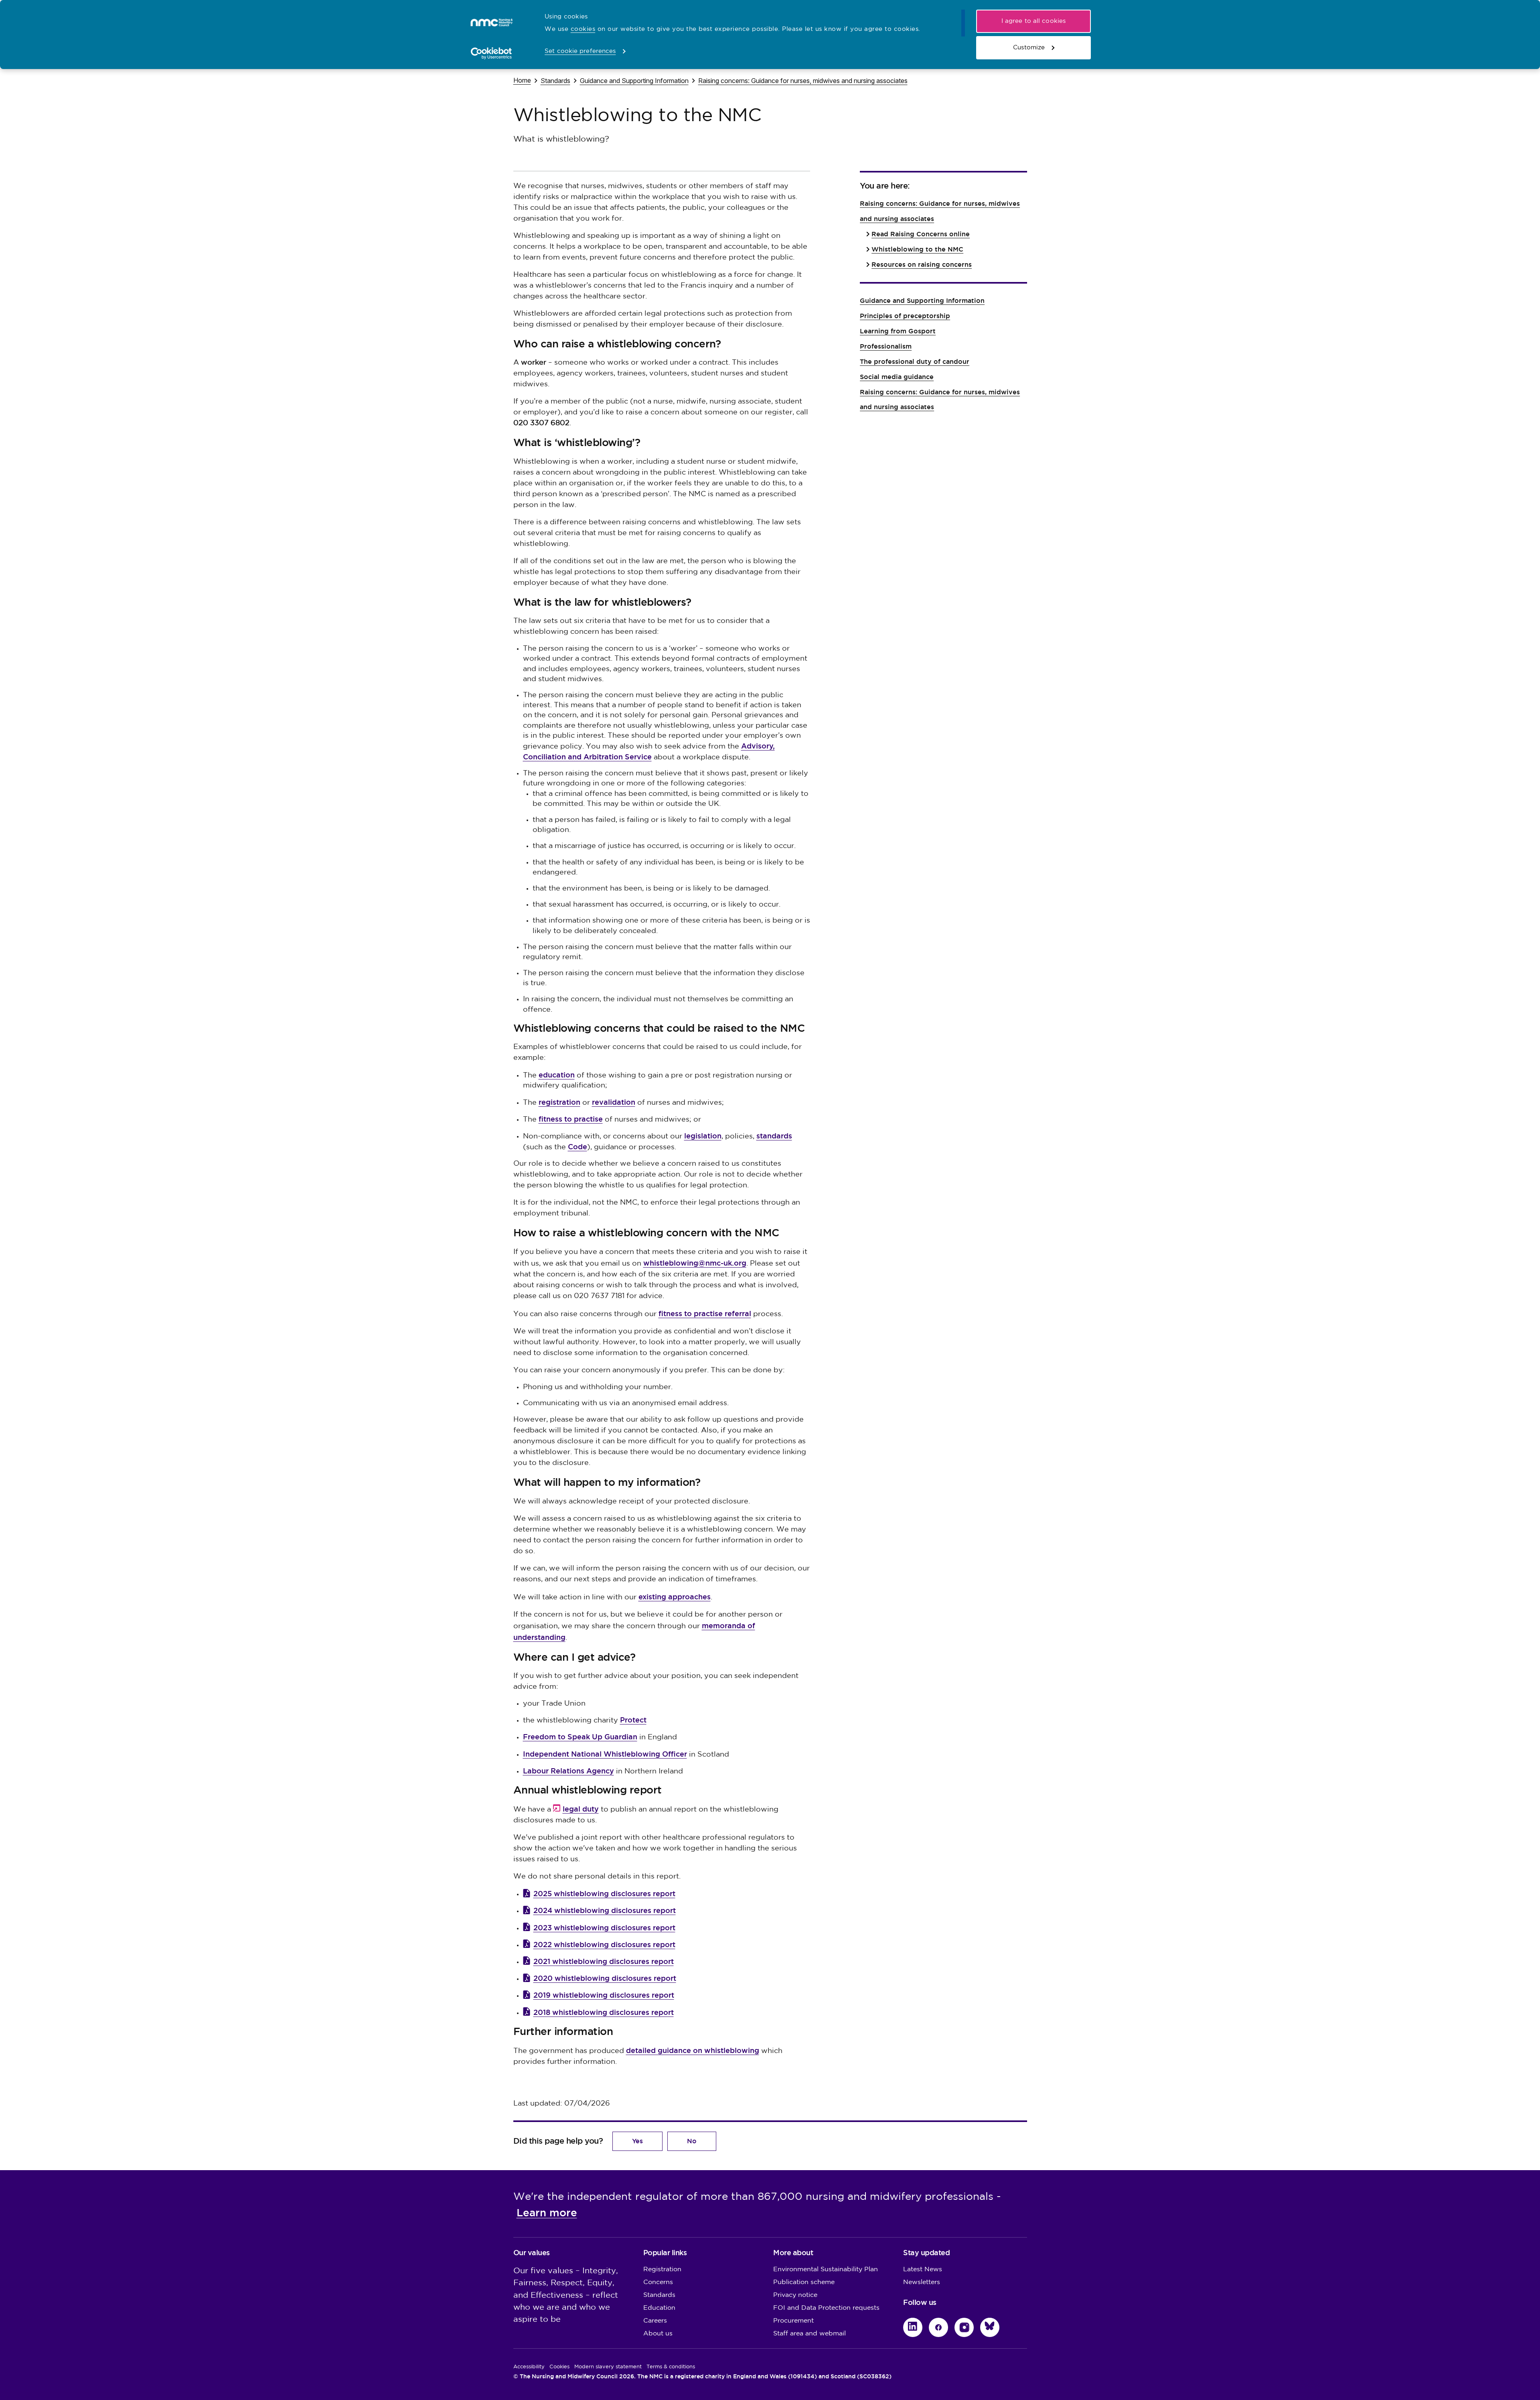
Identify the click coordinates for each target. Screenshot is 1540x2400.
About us (658, 2334)
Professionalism (886, 346)
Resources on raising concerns (922, 265)
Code (577, 1147)
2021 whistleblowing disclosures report (604, 1961)
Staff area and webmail (810, 2334)
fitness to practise (571, 1119)
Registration (662, 2269)
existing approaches (675, 1597)
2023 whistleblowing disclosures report (604, 1928)
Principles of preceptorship (905, 316)
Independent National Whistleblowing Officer (605, 1754)
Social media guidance (897, 377)
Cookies (559, 2367)
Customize (1029, 48)
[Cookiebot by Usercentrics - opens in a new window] (491, 53)
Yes (637, 2141)
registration (559, 1102)
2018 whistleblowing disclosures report (604, 2012)
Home (522, 80)
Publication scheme (804, 2282)
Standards (555, 80)
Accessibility (529, 2367)
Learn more (547, 2213)
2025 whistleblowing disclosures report (604, 1894)
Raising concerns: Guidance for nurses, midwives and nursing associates (803, 80)
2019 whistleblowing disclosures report (604, 1995)
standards (774, 1136)
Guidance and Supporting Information (634, 80)
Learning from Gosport (898, 331)
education (557, 1075)
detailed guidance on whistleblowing (693, 2050)
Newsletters (922, 2282)
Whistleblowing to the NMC (917, 249)
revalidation (614, 1102)
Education (659, 2308)
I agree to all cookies (1033, 21)
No (692, 2141)
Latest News (923, 2269)
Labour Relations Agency (568, 1771)
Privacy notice (795, 2295)
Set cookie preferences (580, 51)
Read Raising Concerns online (921, 234)
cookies (583, 29)
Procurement (793, 2321)
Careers (655, 2321)
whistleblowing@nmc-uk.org (695, 1263)
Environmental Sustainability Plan (826, 2269)
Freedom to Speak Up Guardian (580, 1737)
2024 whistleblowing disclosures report (605, 1910)
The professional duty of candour (915, 362)
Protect (633, 1720)
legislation (703, 1136)
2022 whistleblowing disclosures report (604, 1945)
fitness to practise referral (705, 1314)
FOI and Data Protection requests (826, 2308)
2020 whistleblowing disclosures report (605, 1978)
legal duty (581, 1809)
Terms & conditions (671, 2367)
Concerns (658, 2282)
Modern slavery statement (608, 2367)
